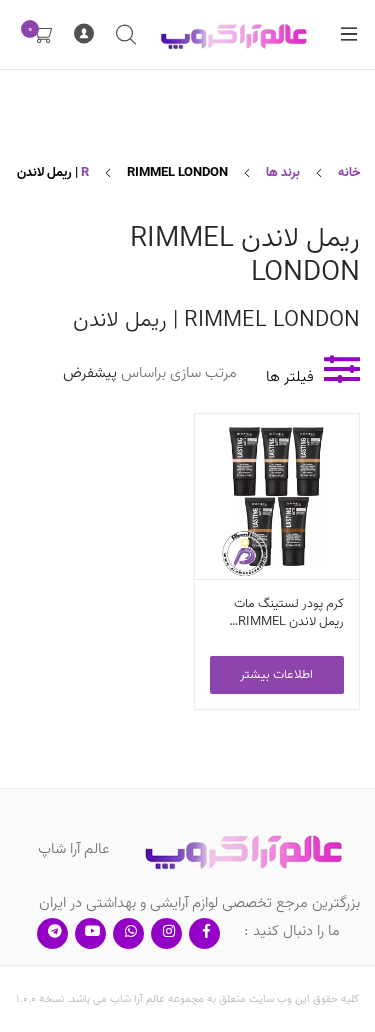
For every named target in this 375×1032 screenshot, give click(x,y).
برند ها (283, 172)
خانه (349, 172)
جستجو (125, 35)
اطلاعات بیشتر (276, 674)
